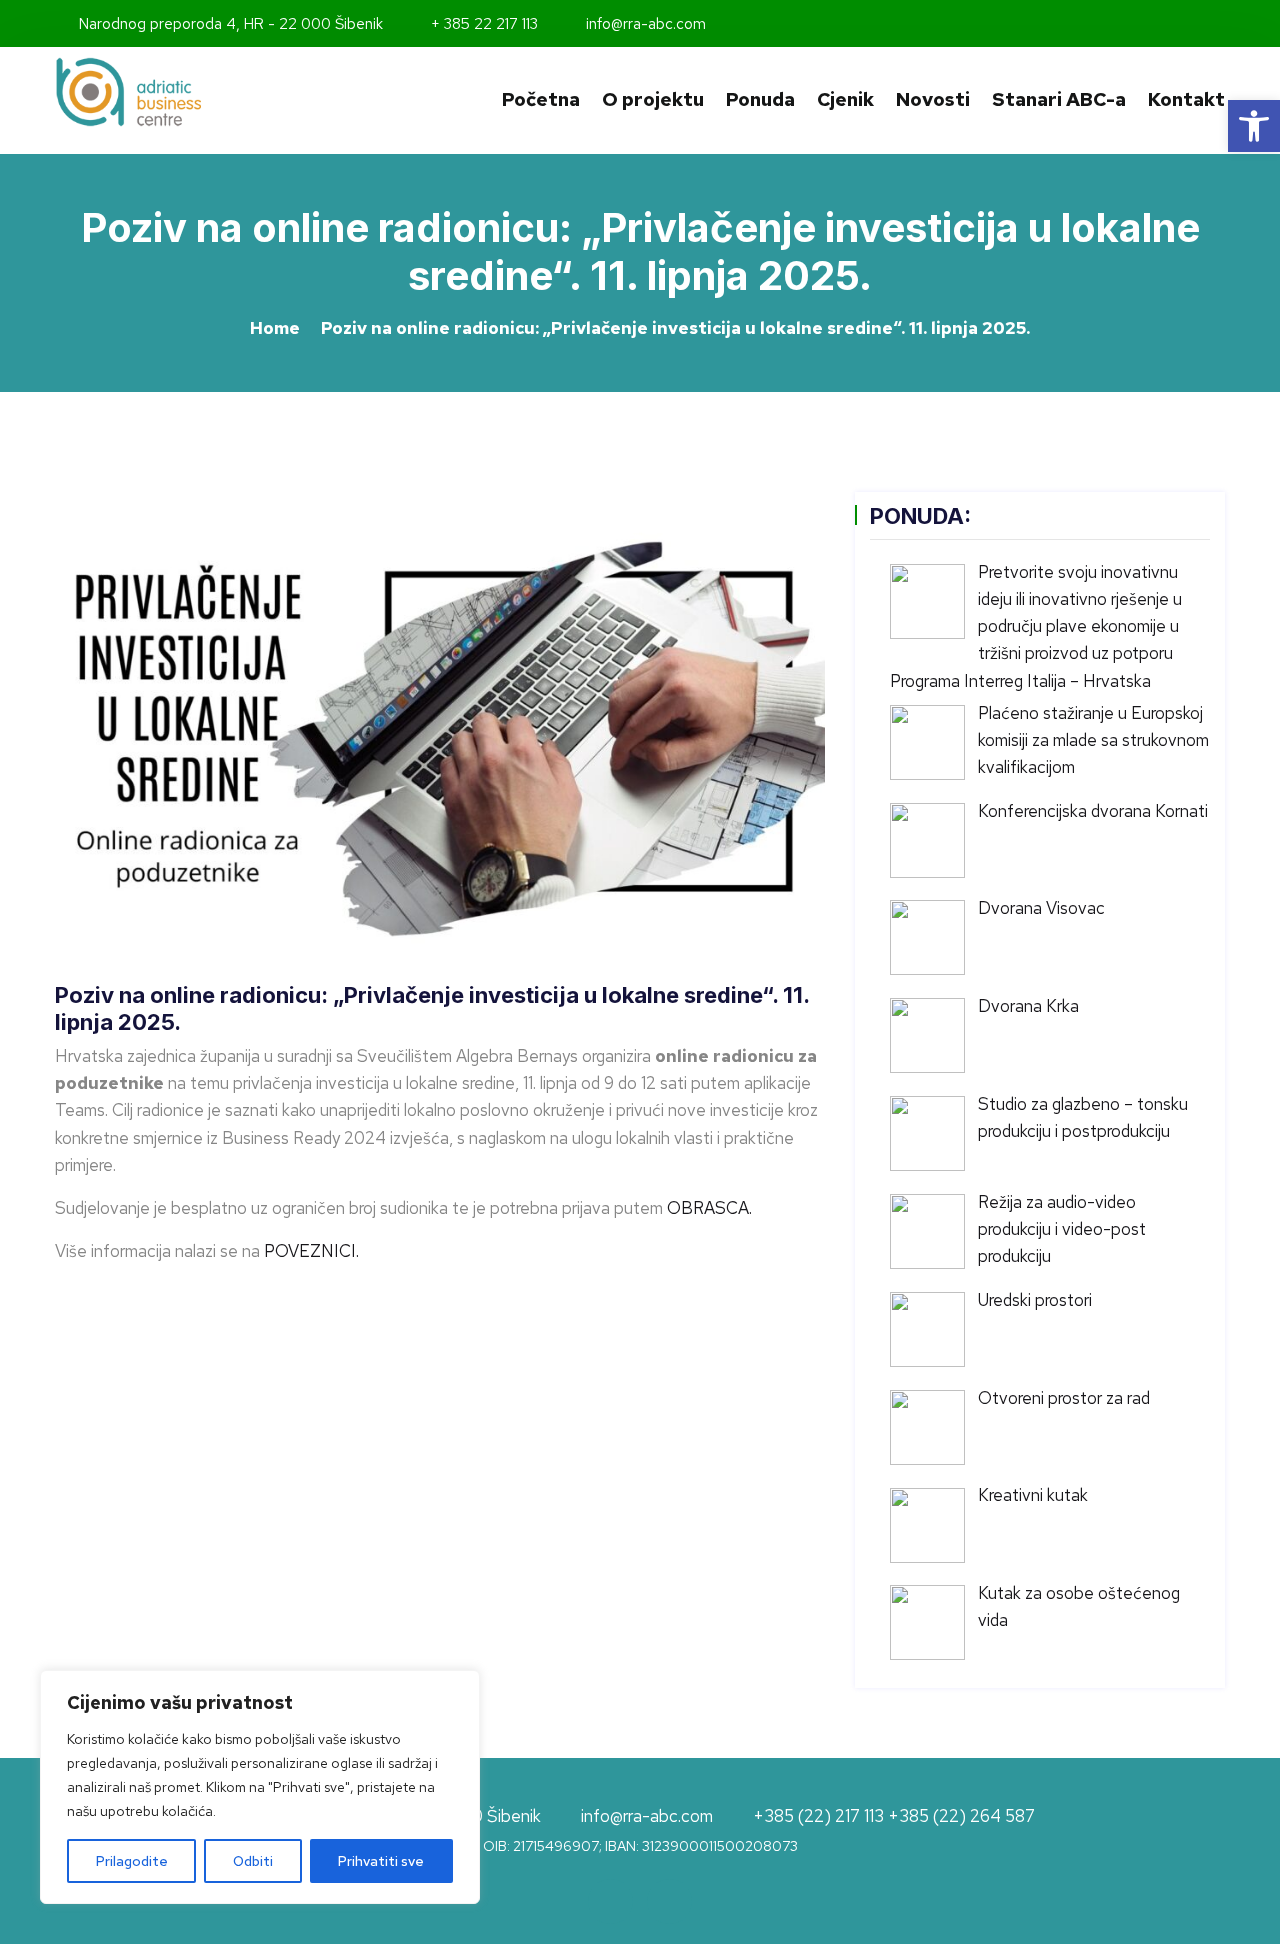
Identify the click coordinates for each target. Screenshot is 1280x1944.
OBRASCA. (709, 1208)
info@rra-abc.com (644, 24)
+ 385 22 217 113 (482, 24)
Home (275, 328)
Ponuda (760, 99)
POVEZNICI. (311, 1251)
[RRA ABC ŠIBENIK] (190, 92)
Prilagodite (132, 1861)
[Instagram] (1219, 24)
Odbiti (253, 1861)
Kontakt (1186, 99)
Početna (541, 99)
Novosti (933, 99)
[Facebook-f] (1192, 24)
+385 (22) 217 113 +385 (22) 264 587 (894, 1817)
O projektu (653, 99)
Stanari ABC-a (1059, 99)
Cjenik (845, 99)
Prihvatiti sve (381, 1861)
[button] (1254, 126)
